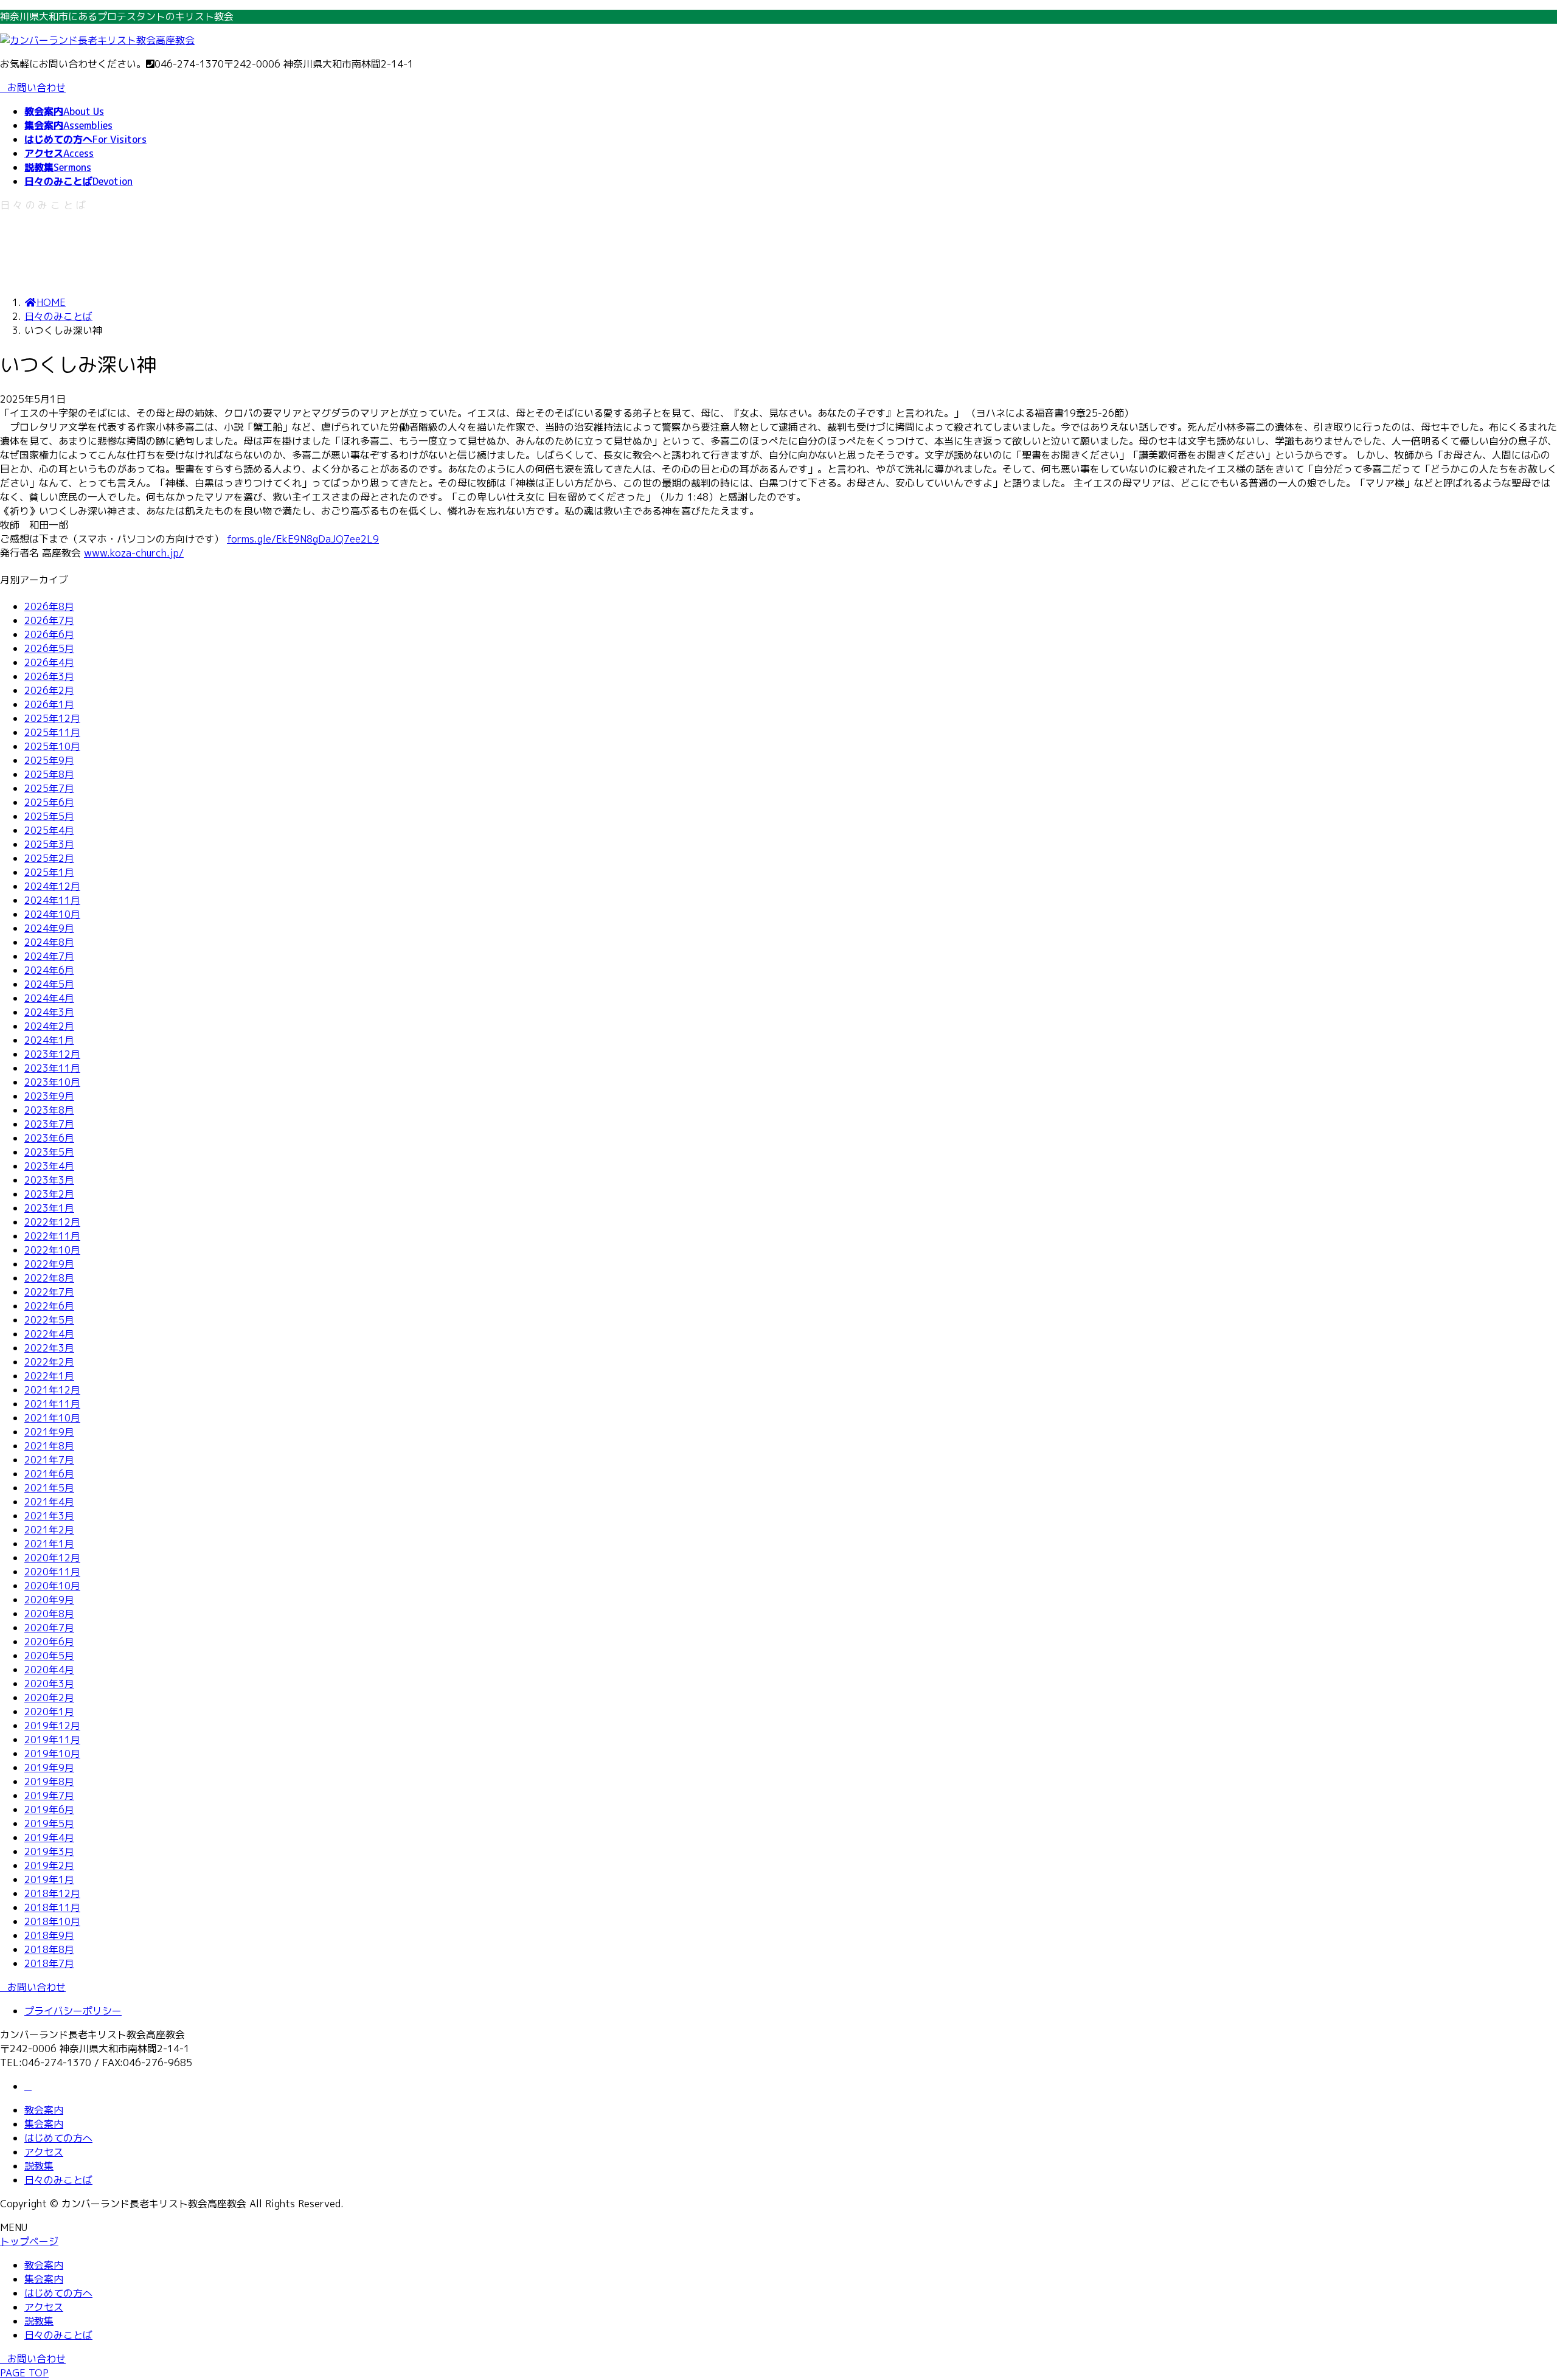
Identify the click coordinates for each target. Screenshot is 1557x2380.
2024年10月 (52, 914)
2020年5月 (49, 1656)
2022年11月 (52, 1236)
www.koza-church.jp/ (134, 553)
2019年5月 (49, 1823)
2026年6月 (49, 634)
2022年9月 (49, 1264)
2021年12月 (52, 1390)
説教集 (39, 2166)
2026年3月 (49, 676)
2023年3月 (49, 1180)
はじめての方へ (58, 2138)
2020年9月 (49, 1600)
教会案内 (44, 2110)
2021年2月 (49, 1530)
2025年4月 (49, 830)
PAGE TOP (24, 2373)
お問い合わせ (36, 88)
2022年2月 (49, 1362)
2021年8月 (49, 1446)
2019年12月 (52, 1726)
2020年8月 (49, 1614)
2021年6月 (49, 1474)
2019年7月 (49, 1795)
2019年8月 (49, 1782)
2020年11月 (52, 1572)
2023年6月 (49, 1138)
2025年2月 (49, 858)
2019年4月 (49, 1837)
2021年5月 (49, 1488)
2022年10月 (52, 1250)
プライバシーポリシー (73, 2011)
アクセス (44, 2152)
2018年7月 (49, 1963)
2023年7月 (49, 1124)
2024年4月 (49, 998)
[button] (778, 1987)
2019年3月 (49, 1851)
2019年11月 (52, 1740)
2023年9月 (49, 1096)
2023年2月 (49, 1194)
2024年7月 (49, 956)
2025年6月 (49, 802)
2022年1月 (49, 1376)
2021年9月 (49, 1432)
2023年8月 (49, 1110)
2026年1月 (49, 704)
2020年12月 (52, 1558)
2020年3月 (49, 1684)
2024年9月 (49, 928)
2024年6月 (49, 970)
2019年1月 (49, 1879)
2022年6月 (49, 1306)
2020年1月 (49, 1712)
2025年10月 (52, 746)
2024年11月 (52, 900)
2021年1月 (49, 1544)
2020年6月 (49, 1642)
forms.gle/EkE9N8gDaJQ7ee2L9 (303, 539)
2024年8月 (49, 942)
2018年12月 (52, 1893)
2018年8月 (49, 1949)
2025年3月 (49, 844)
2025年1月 (49, 872)
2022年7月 (49, 1292)
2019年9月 (49, 1768)
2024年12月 (52, 886)
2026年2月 (49, 690)
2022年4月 (49, 1334)
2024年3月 (49, 1012)
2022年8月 (49, 1278)
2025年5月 (49, 816)
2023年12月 (52, 1054)
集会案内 (44, 2124)
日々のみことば (58, 2180)
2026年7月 (49, 620)
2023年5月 (49, 1152)
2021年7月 (49, 1460)
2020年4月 (49, 1670)
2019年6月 (49, 1809)
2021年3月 (49, 1516)
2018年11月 (52, 1907)
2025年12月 (52, 718)
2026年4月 (49, 662)
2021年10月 (52, 1418)
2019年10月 (52, 1754)
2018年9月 (49, 1935)
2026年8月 (49, 606)
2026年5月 (49, 648)
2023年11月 (52, 1068)
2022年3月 (49, 1348)
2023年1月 (49, 1208)
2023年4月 (49, 1166)
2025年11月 (52, 732)
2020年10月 (52, 1586)
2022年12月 (52, 1222)
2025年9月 (49, 760)
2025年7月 (49, 788)
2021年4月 (49, 1502)
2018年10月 (52, 1921)
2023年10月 (52, 1082)
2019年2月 (49, 1865)
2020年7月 (49, 1628)
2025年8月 (49, 774)
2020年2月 (49, 1698)
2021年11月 (52, 1404)
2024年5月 (49, 984)
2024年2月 (49, 1026)
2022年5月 (49, 1320)
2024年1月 (49, 1040)
